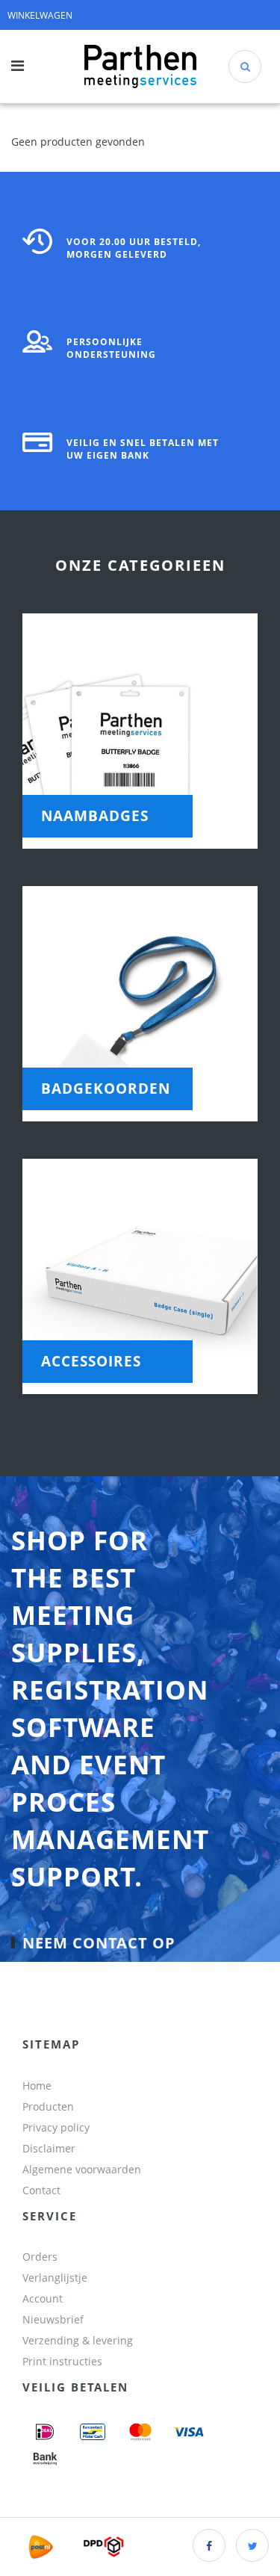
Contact (41, 2190)
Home (37, 2086)
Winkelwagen (40, 15)
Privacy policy (56, 2127)
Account (43, 2298)
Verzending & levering (78, 2340)
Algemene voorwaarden (82, 2169)
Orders (40, 2257)
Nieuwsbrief (53, 2319)
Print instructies (62, 2361)
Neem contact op (99, 1943)
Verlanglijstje (55, 2278)
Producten (48, 2106)
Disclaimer (49, 2148)
